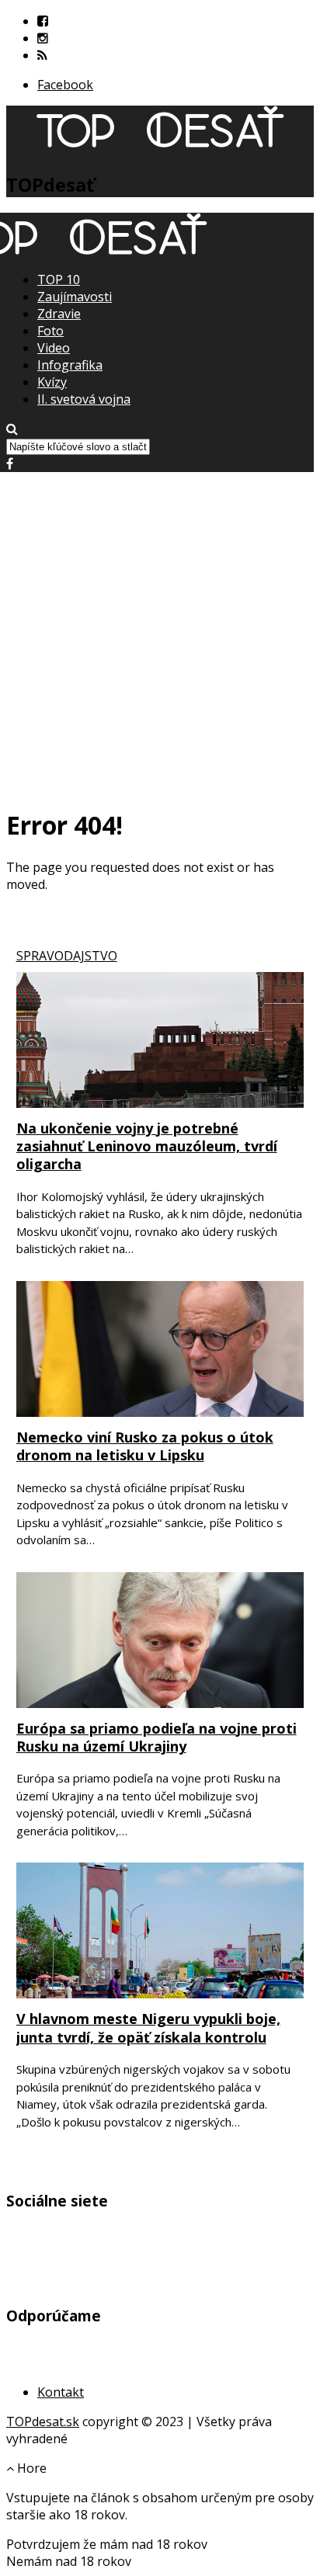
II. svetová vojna (84, 399)
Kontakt (61, 2392)
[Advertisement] (160, 632)
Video (54, 348)
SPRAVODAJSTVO (67, 956)
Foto (50, 331)
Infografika (70, 365)
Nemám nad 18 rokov (69, 2561)
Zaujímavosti (75, 297)
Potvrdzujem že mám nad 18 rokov (107, 2544)
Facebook (65, 85)
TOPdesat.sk (43, 2422)
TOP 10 (59, 279)
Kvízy (52, 382)
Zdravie (59, 314)
